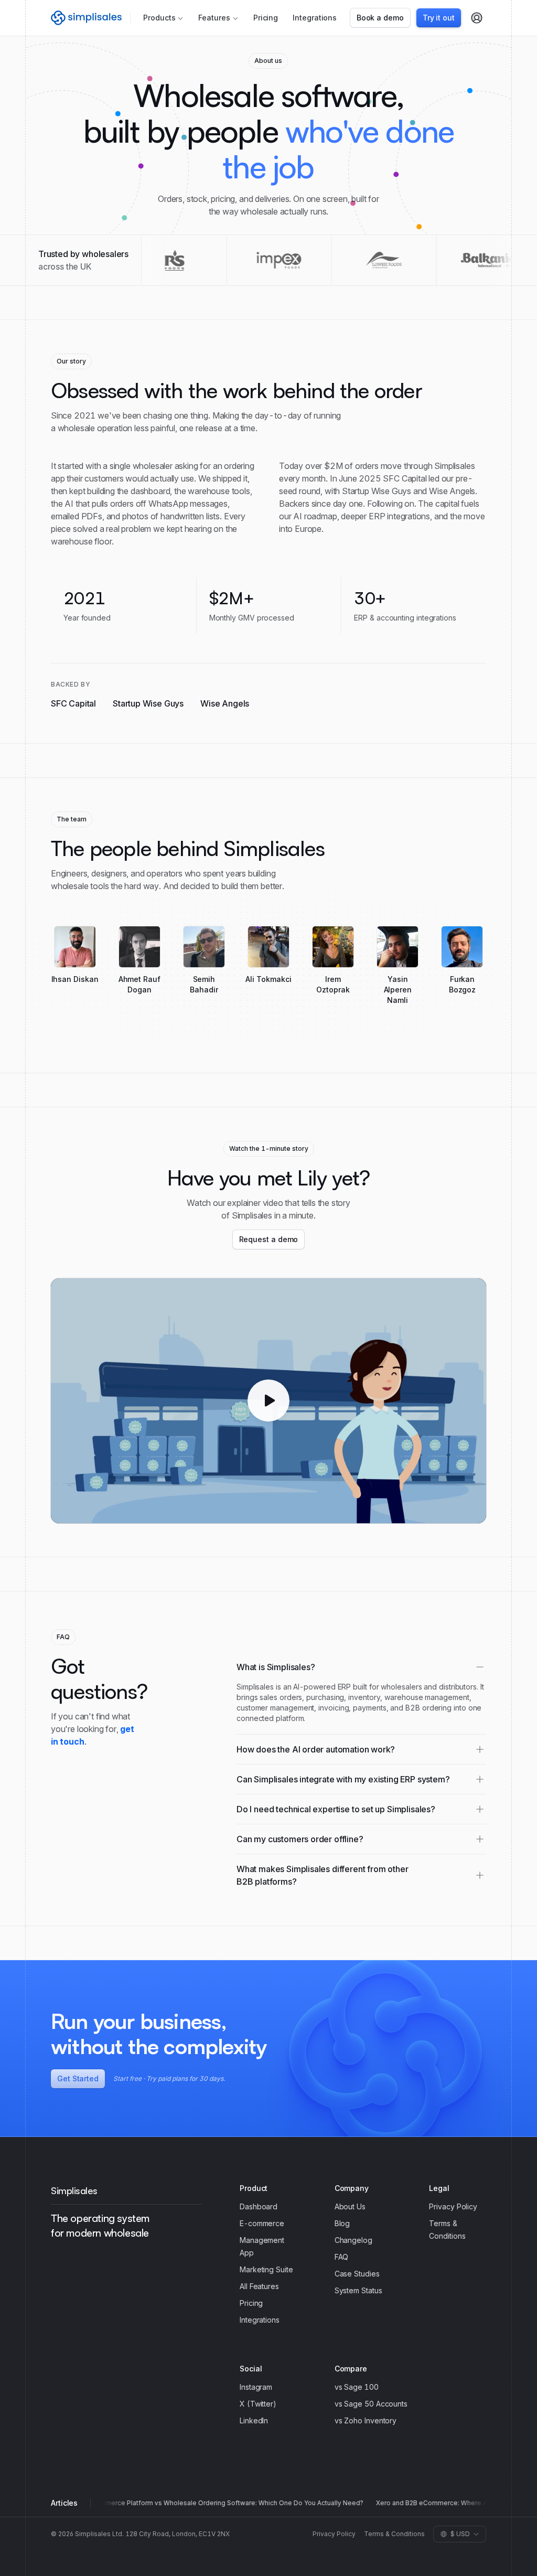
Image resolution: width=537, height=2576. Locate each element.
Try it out (439, 18)
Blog (342, 2223)
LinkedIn (254, 2420)
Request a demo (269, 1239)
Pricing (266, 18)
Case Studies (357, 2274)
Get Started (78, 2078)
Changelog (353, 2240)
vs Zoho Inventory (366, 2420)
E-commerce (262, 2223)
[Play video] (268, 1401)
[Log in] (477, 18)
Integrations (315, 18)
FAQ (342, 2257)
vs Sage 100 (357, 2387)
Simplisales (74, 2190)
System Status (358, 2290)
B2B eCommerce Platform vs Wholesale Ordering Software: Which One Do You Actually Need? (214, 2503)
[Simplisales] (86, 18)
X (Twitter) (258, 2404)
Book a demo (380, 18)
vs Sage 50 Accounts (371, 2404)
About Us (350, 2206)
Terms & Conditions (394, 2534)
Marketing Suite (266, 2269)
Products (159, 18)
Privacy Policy (453, 2206)
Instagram (256, 2387)
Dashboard (259, 2206)
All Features (259, 2286)
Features (214, 18)
